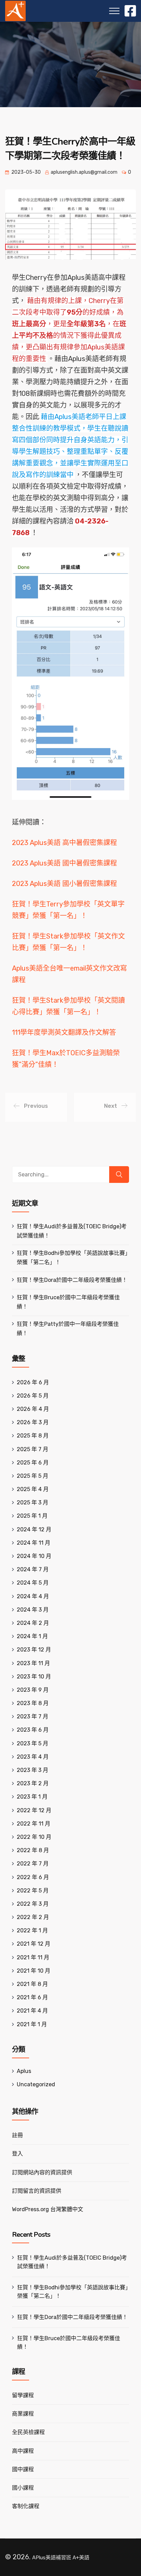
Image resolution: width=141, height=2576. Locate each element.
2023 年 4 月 (33, 1757)
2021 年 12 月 (34, 1944)
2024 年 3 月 (33, 1610)
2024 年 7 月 (33, 1569)
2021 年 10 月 (34, 1971)
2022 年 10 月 (34, 1837)
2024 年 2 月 (33, 1623)
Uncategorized (36, 2084)
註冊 (17, 2135)
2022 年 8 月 (33, 1850)
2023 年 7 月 (33, 1716)
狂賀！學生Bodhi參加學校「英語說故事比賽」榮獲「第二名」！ (73, 2292)
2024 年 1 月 (32, 1636)
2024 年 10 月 (34, 1556)
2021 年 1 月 (32, 2024)
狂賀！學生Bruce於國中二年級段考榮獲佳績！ (69, 2343)
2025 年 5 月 (33, 1476)
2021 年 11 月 (33, 1957)
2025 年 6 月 (33, 1463)
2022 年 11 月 (34, 1824)
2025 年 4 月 (33, 1489)
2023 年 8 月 (33, 1703)
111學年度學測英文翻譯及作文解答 (64, 1032)
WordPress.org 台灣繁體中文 (48, 2209)
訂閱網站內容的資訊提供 (42, 2172)
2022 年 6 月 (33, 1877)
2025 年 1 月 (32, 1516)
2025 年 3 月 (33, 1502)
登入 (17, 2154)
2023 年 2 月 (33, 1783)
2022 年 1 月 (32, 1930)
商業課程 (23, 2414)
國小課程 (23, 2488)
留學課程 (23, 2395)
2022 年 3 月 (33, 1904)
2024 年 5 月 (33, 1583)
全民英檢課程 (28, 2432)
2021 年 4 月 (32, 2011)
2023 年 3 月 (33, 1770)
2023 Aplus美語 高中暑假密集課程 (65, 843)
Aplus (24, 2071)
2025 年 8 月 (33, 1436)
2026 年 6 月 (33, 1382)
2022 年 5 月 (33, 1891)
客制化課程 (26, 2506)
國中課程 (23, 2469)
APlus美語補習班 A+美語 (61, 2558)
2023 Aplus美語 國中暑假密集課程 (65, 863)
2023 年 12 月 (34, 1650)
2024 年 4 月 (33, 1596)
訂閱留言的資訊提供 (37, 2191)
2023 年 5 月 (33, 1743)
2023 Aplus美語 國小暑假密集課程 (65, 884)
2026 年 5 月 (33, 1396)
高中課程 (23, 2451)
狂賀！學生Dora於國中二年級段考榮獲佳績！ (72, 1280)
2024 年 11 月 (34, 1543)
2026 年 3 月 (33, 1422)
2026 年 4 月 (33, 1409)
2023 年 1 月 (32, 1797)
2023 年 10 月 (34, 1677)
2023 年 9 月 (33, 1690)
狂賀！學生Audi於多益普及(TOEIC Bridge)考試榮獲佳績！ (72, 2262)
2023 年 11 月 (33, 1663)
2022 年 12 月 (34, 1810)
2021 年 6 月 (32, 1997)
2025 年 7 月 (33, 1449)
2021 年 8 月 (32, 1984)
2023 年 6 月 (33, 1730)
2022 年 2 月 (33, 1917)
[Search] (119, 1175)
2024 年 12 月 (34, 1529)
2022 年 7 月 (33, 1864)
